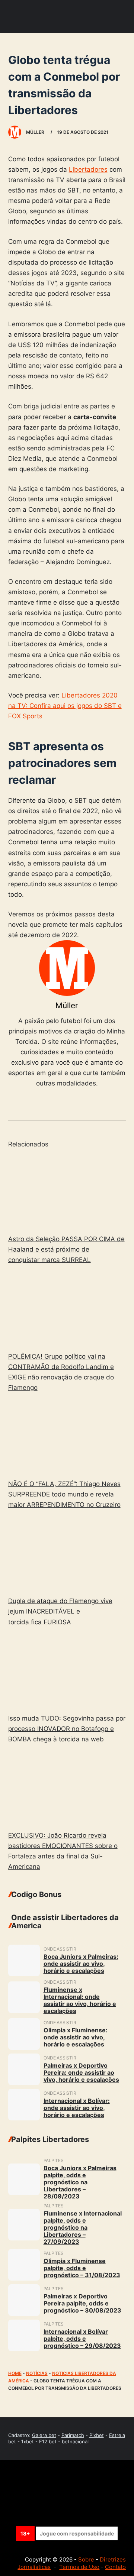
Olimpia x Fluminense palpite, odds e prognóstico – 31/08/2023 (82, 2268)
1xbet (28, 2441)
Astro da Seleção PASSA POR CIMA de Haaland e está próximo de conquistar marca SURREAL (66, 1249)
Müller (67, 1005)
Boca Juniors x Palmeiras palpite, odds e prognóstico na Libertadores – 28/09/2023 (80, 2182)
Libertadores (88, 169)
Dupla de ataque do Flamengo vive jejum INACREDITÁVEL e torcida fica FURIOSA (60, 1611)
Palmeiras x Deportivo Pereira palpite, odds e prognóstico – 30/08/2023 (82, 2303)
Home (15, 2373)
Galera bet (44, 2435)
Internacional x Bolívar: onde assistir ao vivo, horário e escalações (77, 2108)
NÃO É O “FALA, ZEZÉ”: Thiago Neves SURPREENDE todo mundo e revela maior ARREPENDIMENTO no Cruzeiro (64, 1494)
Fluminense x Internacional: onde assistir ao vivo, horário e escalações (80, 2000)
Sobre (86, 2559)
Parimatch (73, 2435)
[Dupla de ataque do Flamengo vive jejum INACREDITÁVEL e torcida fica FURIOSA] (67, 1554)
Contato (115, 2567)
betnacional (75, 2441)
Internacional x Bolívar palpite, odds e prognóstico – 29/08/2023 (82, 2339)
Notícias (37, 2373)
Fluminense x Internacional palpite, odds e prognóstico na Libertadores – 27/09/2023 (83, 2227)
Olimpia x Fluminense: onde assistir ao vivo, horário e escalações (76, 2037)
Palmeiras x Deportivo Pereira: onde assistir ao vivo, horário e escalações (81, 2072)
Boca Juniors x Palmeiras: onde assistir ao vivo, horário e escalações (81, 1964)
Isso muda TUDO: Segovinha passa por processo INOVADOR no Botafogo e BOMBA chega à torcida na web (67, 1729)
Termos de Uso (79, 2567)
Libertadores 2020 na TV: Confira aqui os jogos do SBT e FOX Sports (65, 706)
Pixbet (97, 2435)
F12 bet (48, 2441)
